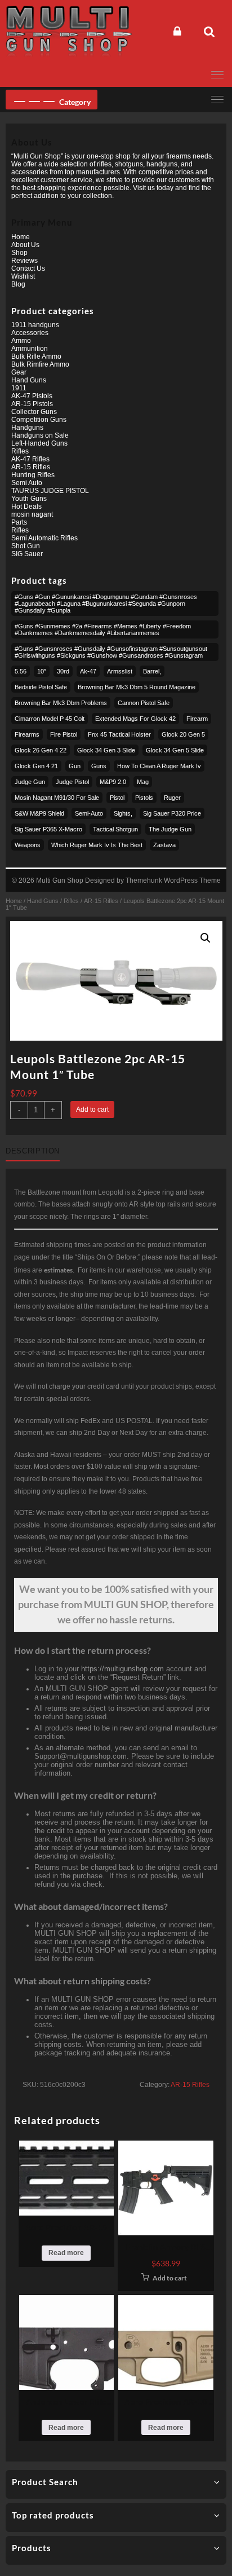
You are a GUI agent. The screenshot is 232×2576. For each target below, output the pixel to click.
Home (14, 901)
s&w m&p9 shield (39, 813)
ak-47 (88, 671)
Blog (18, 284)
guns (99, 766)
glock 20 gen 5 (183, 734)
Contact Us (28, 268)
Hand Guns (43, 901)
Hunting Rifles (33, 475)
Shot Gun (26, 546)
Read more (66, 2253)
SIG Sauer (27, 554)
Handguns (27, 428)
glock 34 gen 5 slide (175, 750)
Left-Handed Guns (39, 443)
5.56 (21, 671)
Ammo (21, 341)
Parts (19, 522)
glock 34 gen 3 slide (106, 750)
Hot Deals (26, 507)
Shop (19, 253)
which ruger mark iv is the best (97, 845)
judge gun (30, 782)
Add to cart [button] (170, 2278)
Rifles (71, 901)
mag (143, 782)
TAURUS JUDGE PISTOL (50, 491)
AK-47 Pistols (32, 396)
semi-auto (89, 813)
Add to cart (92, 1109)
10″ (42, 671)
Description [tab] (33, 1151)
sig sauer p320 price (172, 813)
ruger (172, 798)
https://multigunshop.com (122, 1669)
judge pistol (72, 782)
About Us (25, 245)
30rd (63, 671)
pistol (117, 798)
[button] (206, 938)
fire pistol (64, 734)
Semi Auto (27, 483)
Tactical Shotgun (115, 829)
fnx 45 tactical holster (119, 734)
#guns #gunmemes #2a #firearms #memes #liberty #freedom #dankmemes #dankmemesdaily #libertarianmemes (103, 629)
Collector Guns (34, 412)
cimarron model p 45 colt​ (50, 719)
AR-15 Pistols (32, 404)
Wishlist (23, 276)
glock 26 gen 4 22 (41, 750)
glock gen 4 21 (36, 766)
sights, (123, 813)
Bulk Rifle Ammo (36, 356)
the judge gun (170, 829)
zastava (164, 845)
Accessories (30, 333)
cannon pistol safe (144, 703)
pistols (144, 798)
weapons (28, 845)
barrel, (152, 671)
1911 (19, 388)
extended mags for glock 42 (135, 719)
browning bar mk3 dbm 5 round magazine (137, 687)
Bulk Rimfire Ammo (40, 364)
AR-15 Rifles (101, 901)
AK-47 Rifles (30, 459)
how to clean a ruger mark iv (159, 766)
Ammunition (30, 349)
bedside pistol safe (41, 687)
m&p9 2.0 (113, 782)
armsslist (120, 671)
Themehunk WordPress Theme (173, 880)
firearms (27, 734)
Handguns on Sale (40, 435)
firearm (197, 719)
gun (75, 766)
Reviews (24, 261)
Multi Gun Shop (60, 880)
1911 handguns (35, 325)
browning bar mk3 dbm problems (61, 703)
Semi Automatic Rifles (44, 538)
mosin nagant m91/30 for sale (57, 798)
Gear (19, 372)
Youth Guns (29, 499)
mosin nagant (32, 514)
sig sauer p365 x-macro (48, 829)
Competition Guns (39, 420)
